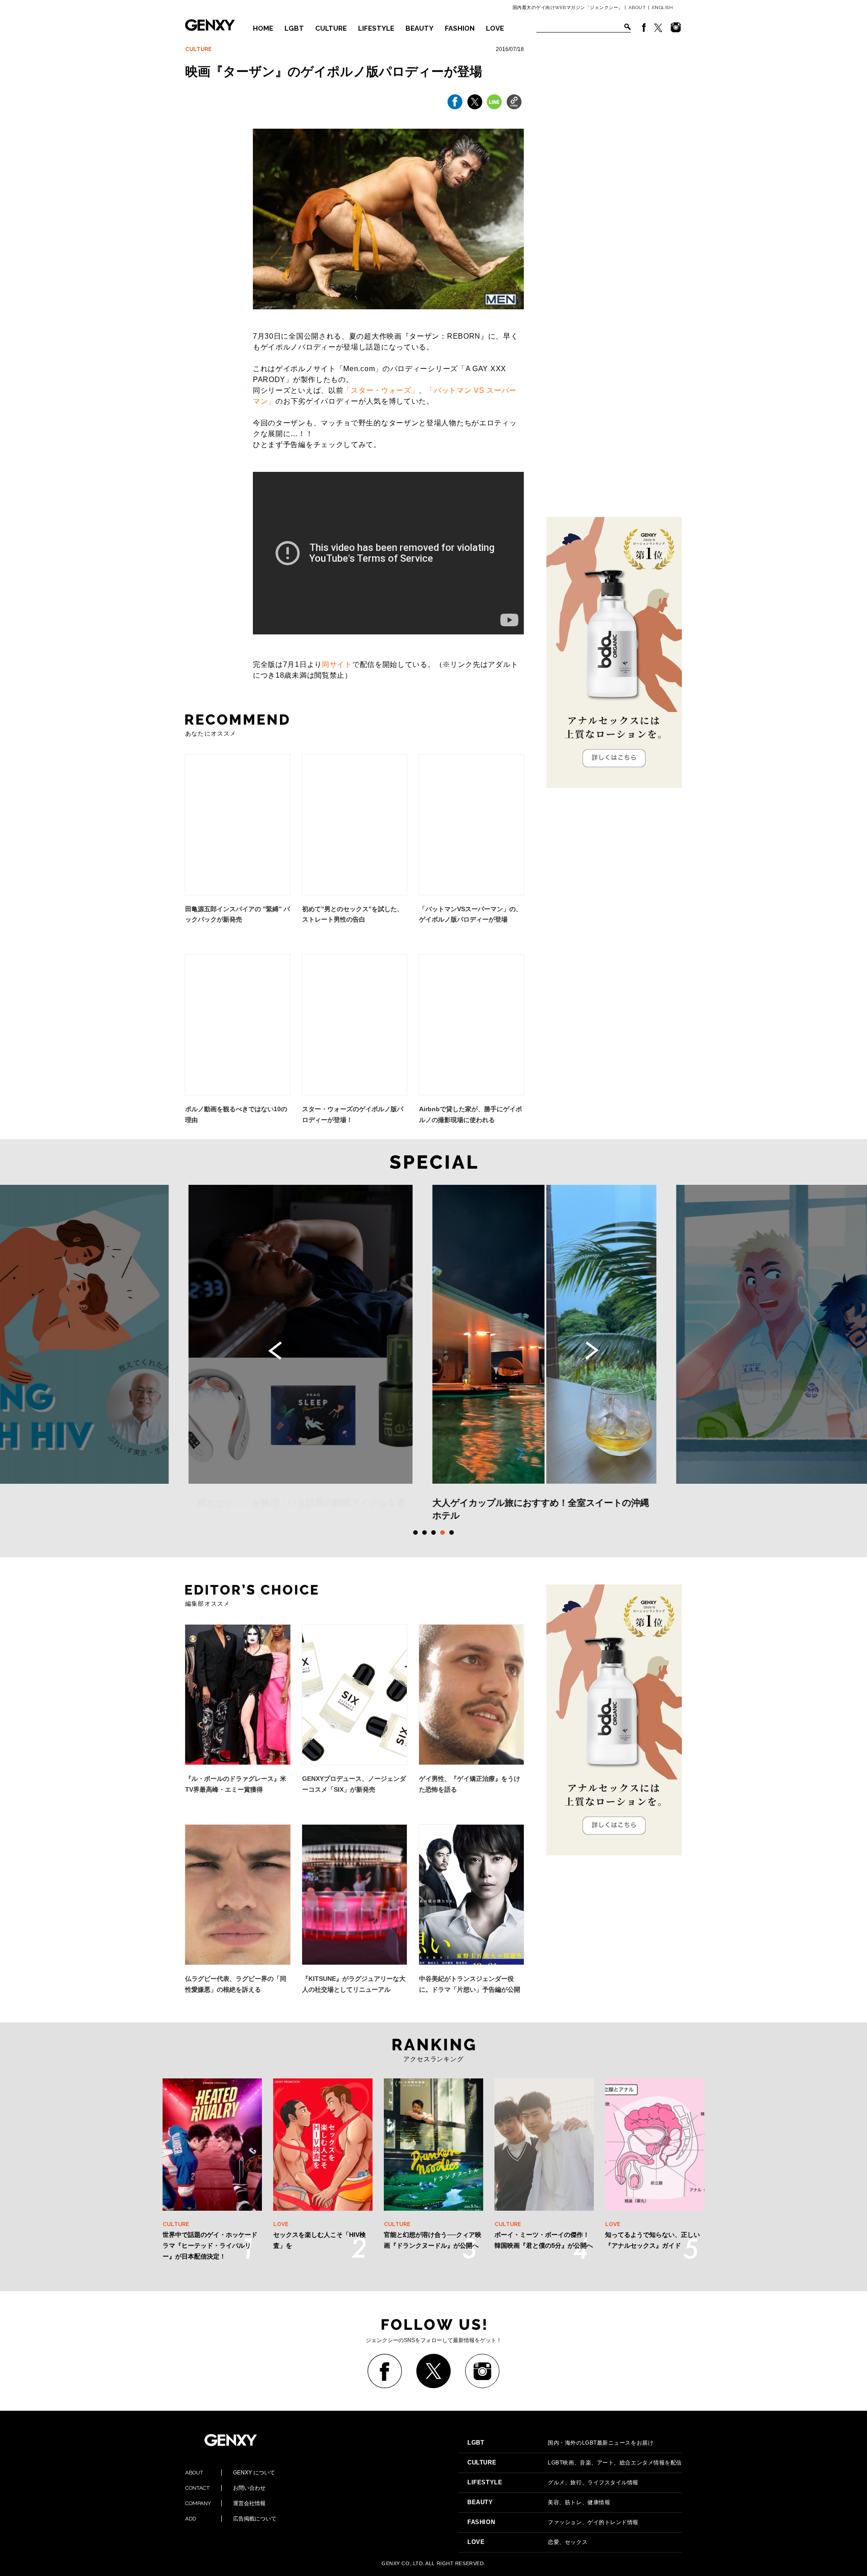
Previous (275, 1351)
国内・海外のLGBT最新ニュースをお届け (560, 2443)
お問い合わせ (225, 2488)
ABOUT (637, 7)
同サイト (337, 664)
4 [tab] (443, 1533)
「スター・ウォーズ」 (381, 390)
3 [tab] (433, 1533)
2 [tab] (424, 1533)
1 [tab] (415, 1533)
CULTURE (331, 28)
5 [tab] (452, 1533)
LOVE (495, 28)
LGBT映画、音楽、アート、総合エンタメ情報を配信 (575, 2463)
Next (592, 1351)
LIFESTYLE (376, 28)
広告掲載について (231, 2519)
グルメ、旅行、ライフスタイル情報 (553, 2483)
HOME (263, 28)
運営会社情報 (225, 2503)
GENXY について (230, 2473)
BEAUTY (420, 28)
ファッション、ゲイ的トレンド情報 (553, 2522)
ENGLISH (663, 7)
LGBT (294, 28)
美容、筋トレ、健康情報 (539, 2502)
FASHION (460, 28)
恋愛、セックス (527, 2542)
